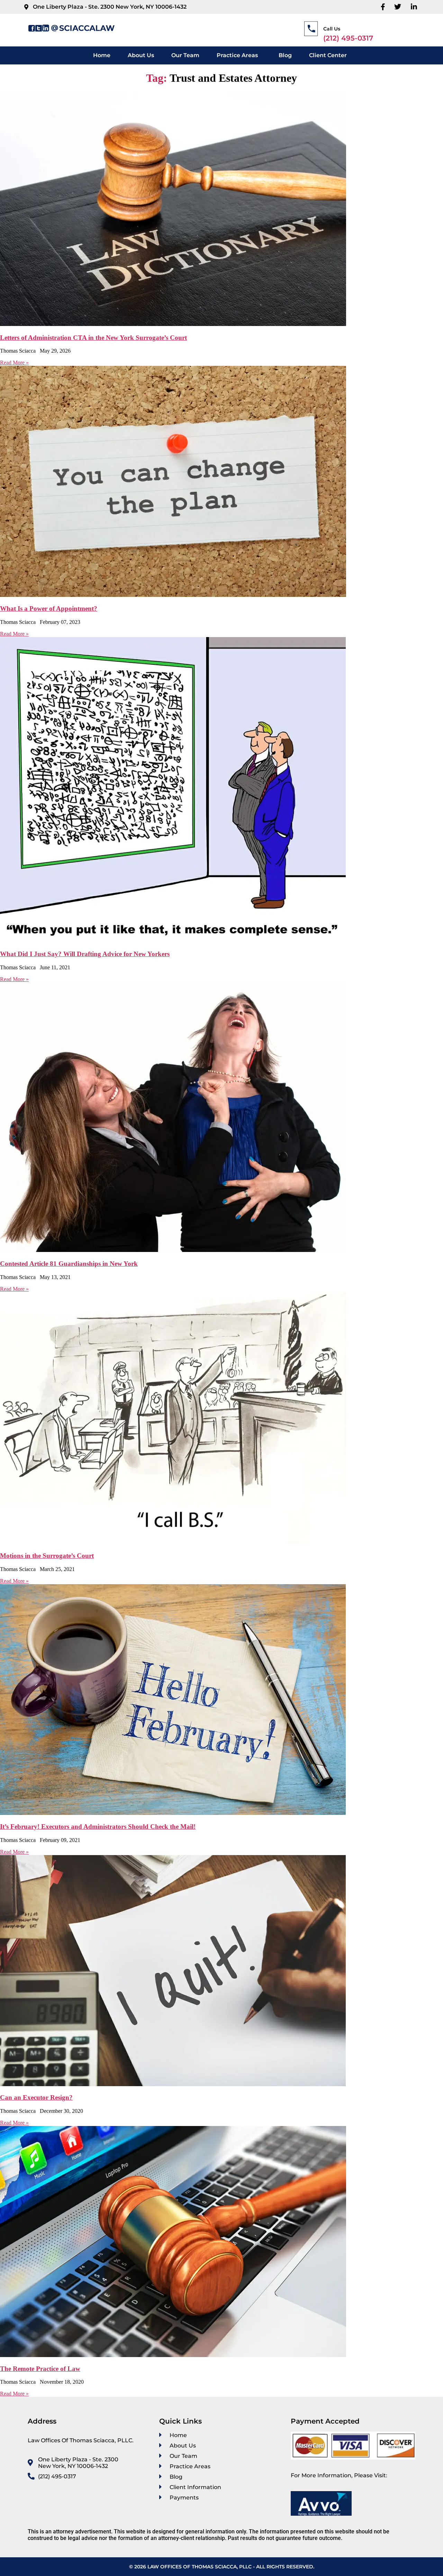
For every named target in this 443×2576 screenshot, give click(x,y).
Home (102, 55)
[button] (239, 55)
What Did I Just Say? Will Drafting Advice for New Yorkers (85, 954)
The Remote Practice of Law (40, 2369)
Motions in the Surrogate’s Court (47, 1556)
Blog (285, 55)
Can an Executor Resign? (36, 2097)
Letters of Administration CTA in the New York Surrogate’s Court (93, 338)
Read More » (14, 363)
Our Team (185, 55)
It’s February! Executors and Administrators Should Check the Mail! (98, 1827)
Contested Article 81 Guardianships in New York (69, 1264)
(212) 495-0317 (348, 38)
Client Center (328, 55)
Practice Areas (237, 55)
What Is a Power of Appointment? (49, 608)
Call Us (332, 29)
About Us (141, 55)
